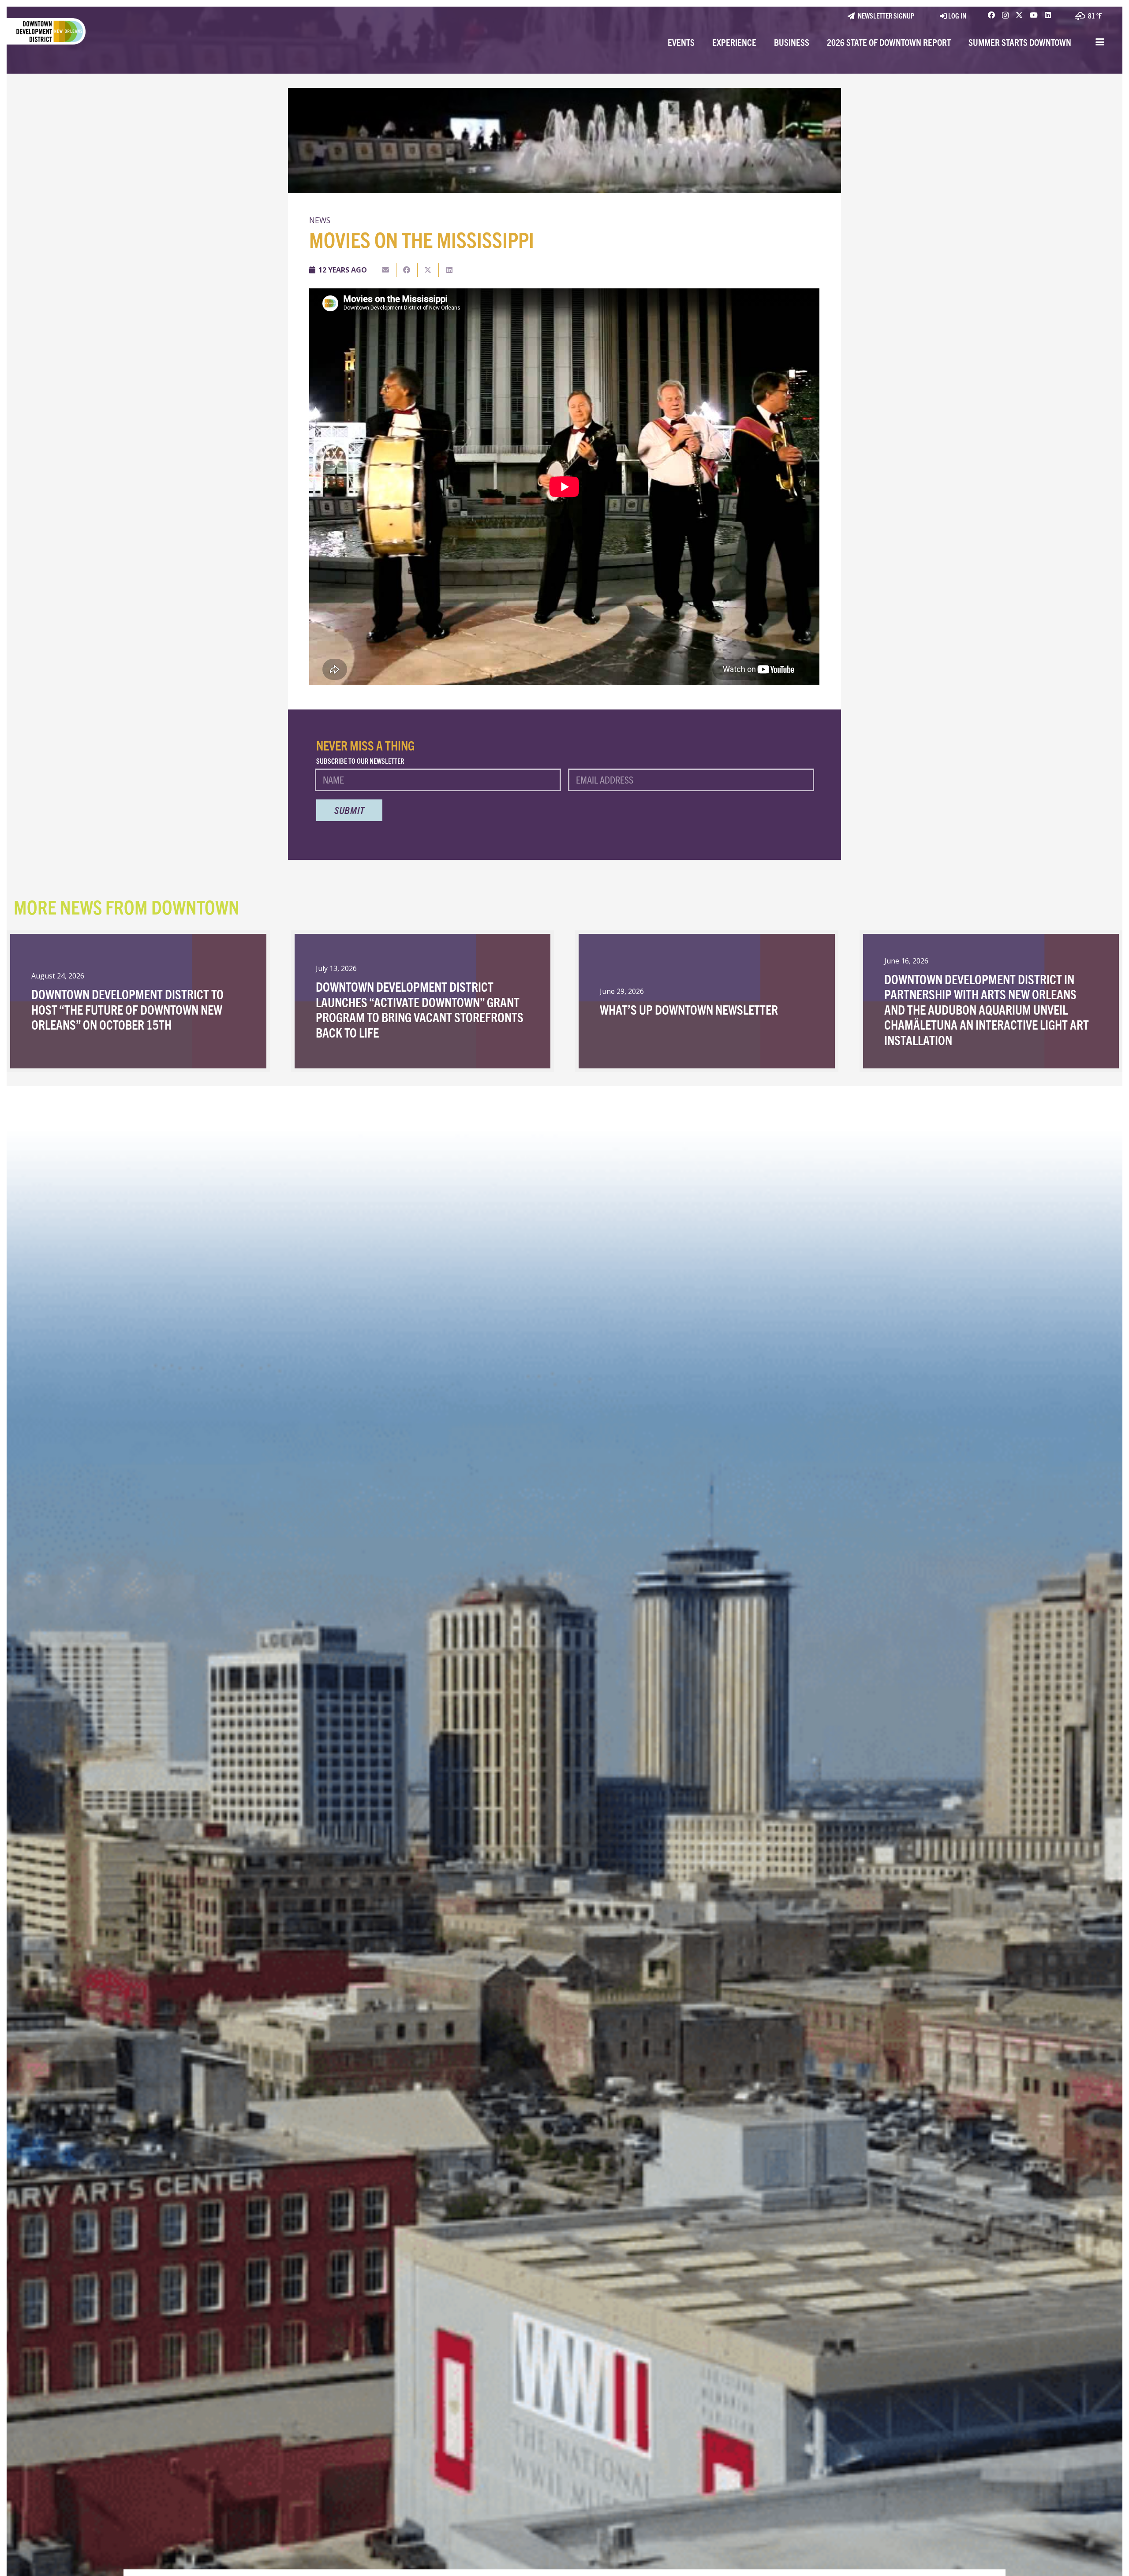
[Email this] (386, 270)
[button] (1100, 42)
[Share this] (407, 270)
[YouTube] (1034, 15)
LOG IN (957, 15)
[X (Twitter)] (1019, 15)
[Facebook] (991, 15)
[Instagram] (1005, 15)
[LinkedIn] (1048, 15)
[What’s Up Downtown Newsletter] (707, 1001)
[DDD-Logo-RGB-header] (43, 31)
